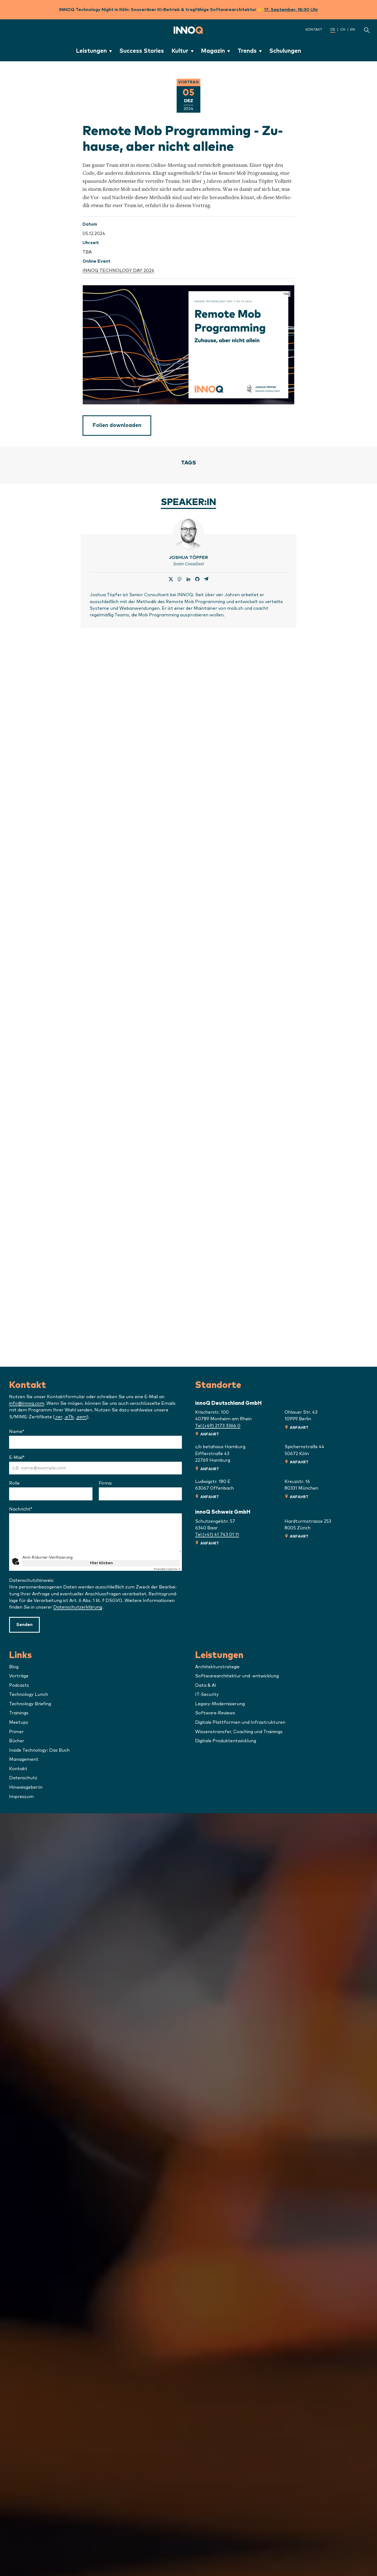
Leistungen (91, 51)
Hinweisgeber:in (26, 1787)
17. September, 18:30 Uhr (291, 10)
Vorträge (19, 1676)
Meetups (19, 1722)
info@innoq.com (27, 1403)
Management (24, 1759)
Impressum (21, 1797)
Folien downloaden (117, 425)
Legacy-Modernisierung (220, 1704)
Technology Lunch (29, 1695)
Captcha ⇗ (167, 1569)
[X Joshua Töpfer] (171, 580)
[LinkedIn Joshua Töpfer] (189, 580)
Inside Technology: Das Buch (39, 1750)
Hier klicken (101, 1563)
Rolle (14, 1483)
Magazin (213, 51)
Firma (105, 1483)
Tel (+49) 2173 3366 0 (218, 1426)
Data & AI (206, 1685)
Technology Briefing (30, 1704)
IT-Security (207, 1695)
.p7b (69, 1417)
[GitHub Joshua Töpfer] (197, 580)
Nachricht (35, 1509)
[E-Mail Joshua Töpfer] (206, 580)
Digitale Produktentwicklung (226, 1741)
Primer (16, 1732)
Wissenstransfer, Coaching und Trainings (239, 1732)
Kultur (180, 51)
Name (31, 1432)
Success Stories (142, 51)
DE (333, 30)
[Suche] (367, 30)
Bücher (17, 1741)
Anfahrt (210, 1434)
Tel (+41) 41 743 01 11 (217, 1535)
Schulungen (285, 51)
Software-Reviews (215, 1713)
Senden (24, 1625)
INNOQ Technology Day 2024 (118, 271)
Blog (14, 1667)
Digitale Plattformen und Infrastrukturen (240, 1722)
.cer (58, 1417)
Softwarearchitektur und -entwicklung (237, 1676)
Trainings (19, 1713)
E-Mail (31, 1458)
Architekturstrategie (217, 1667)
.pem (81, 1417)
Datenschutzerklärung (78, 1607)
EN (353, 30)
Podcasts (19, 1685)
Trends (247, 51)
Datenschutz (23, 1778)
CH (343, 30)
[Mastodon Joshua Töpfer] (180, 580)
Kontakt (314, 30)
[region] (189, 345)
